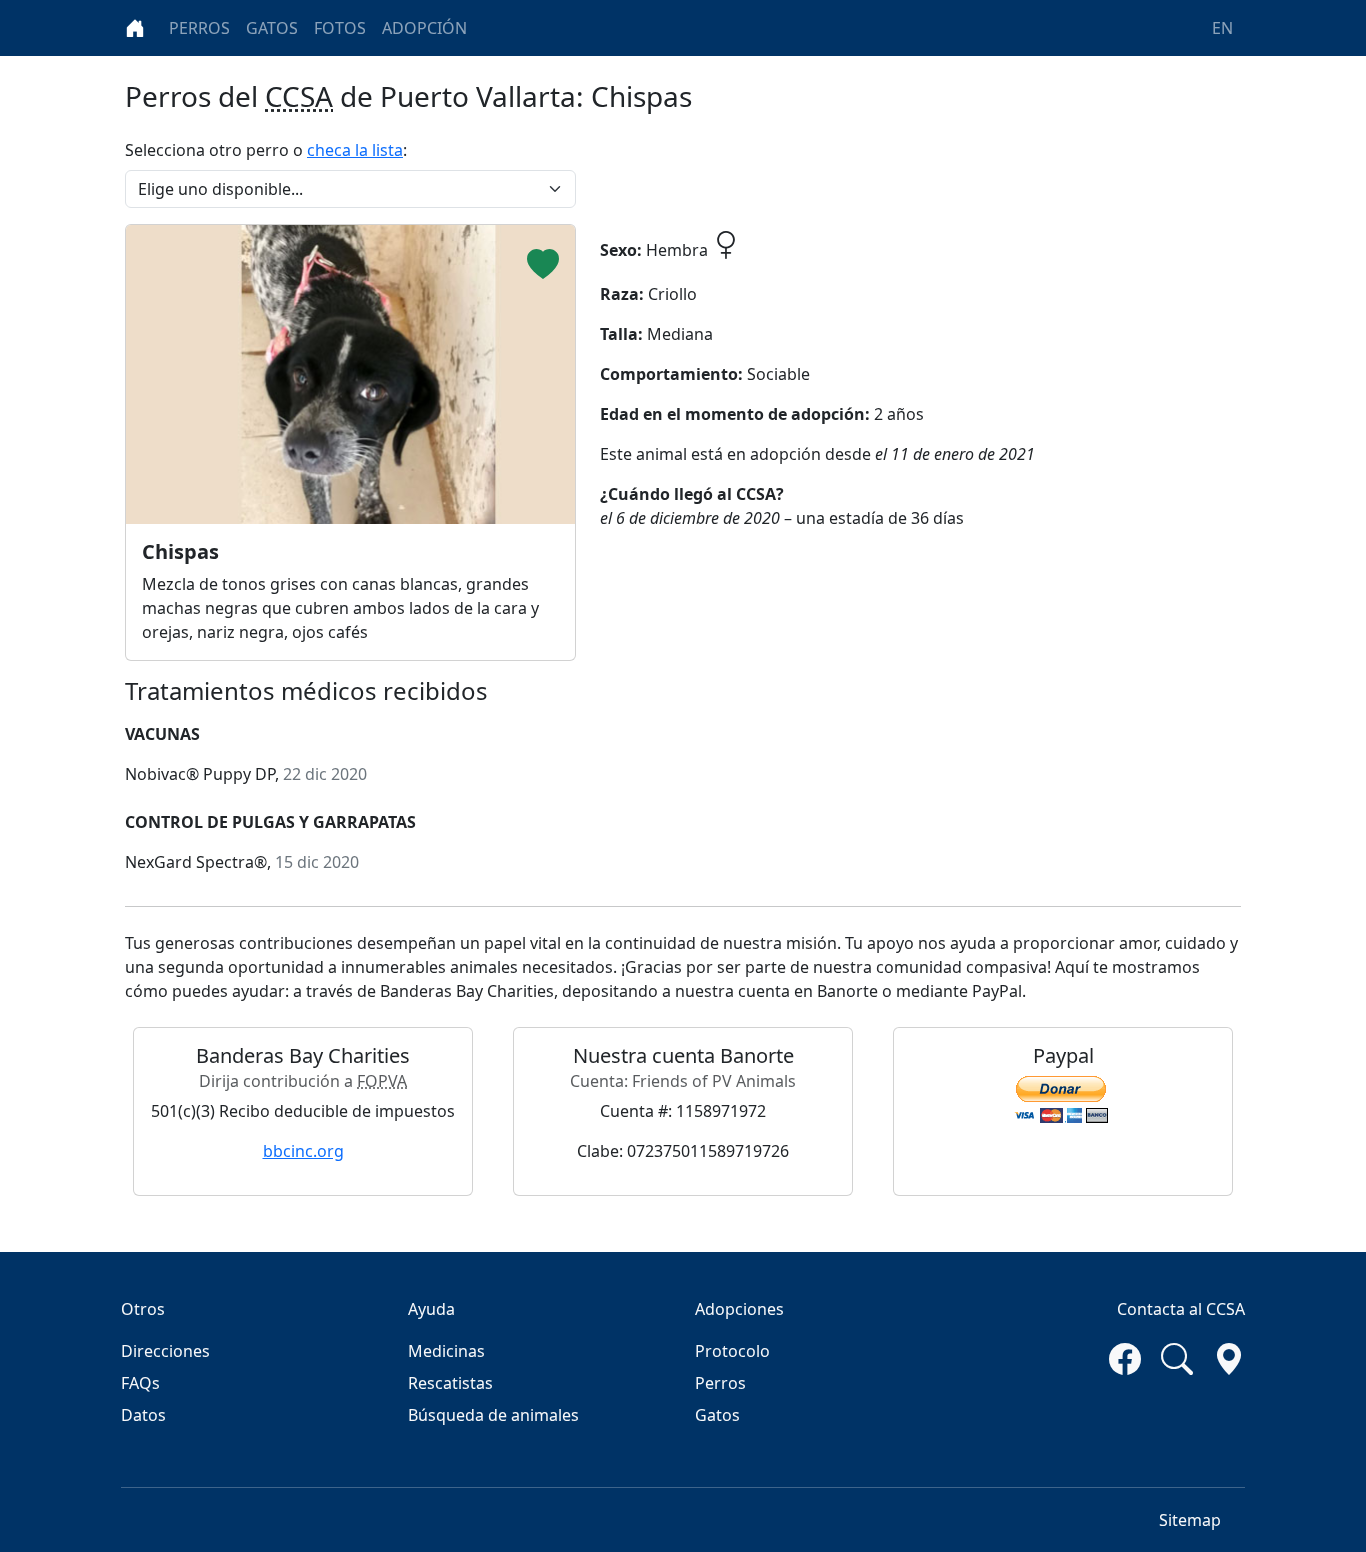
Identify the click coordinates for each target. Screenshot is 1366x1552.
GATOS (272, 28)
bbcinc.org (303, 1151)
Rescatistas (450, 1383)
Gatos (717, 1415)
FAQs (140, 1383)
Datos (143, 1415)
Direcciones (165, 1351)
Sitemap (1190, 1520)
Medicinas (446, 1351)
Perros (720, 1383)
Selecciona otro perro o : (266, 150)
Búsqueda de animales (493, 1415)
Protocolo (732, 1351)
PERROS (199, 28)
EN (1222, 28)
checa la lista (355, 150)
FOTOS (340, 28)
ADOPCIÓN (424, 28)
